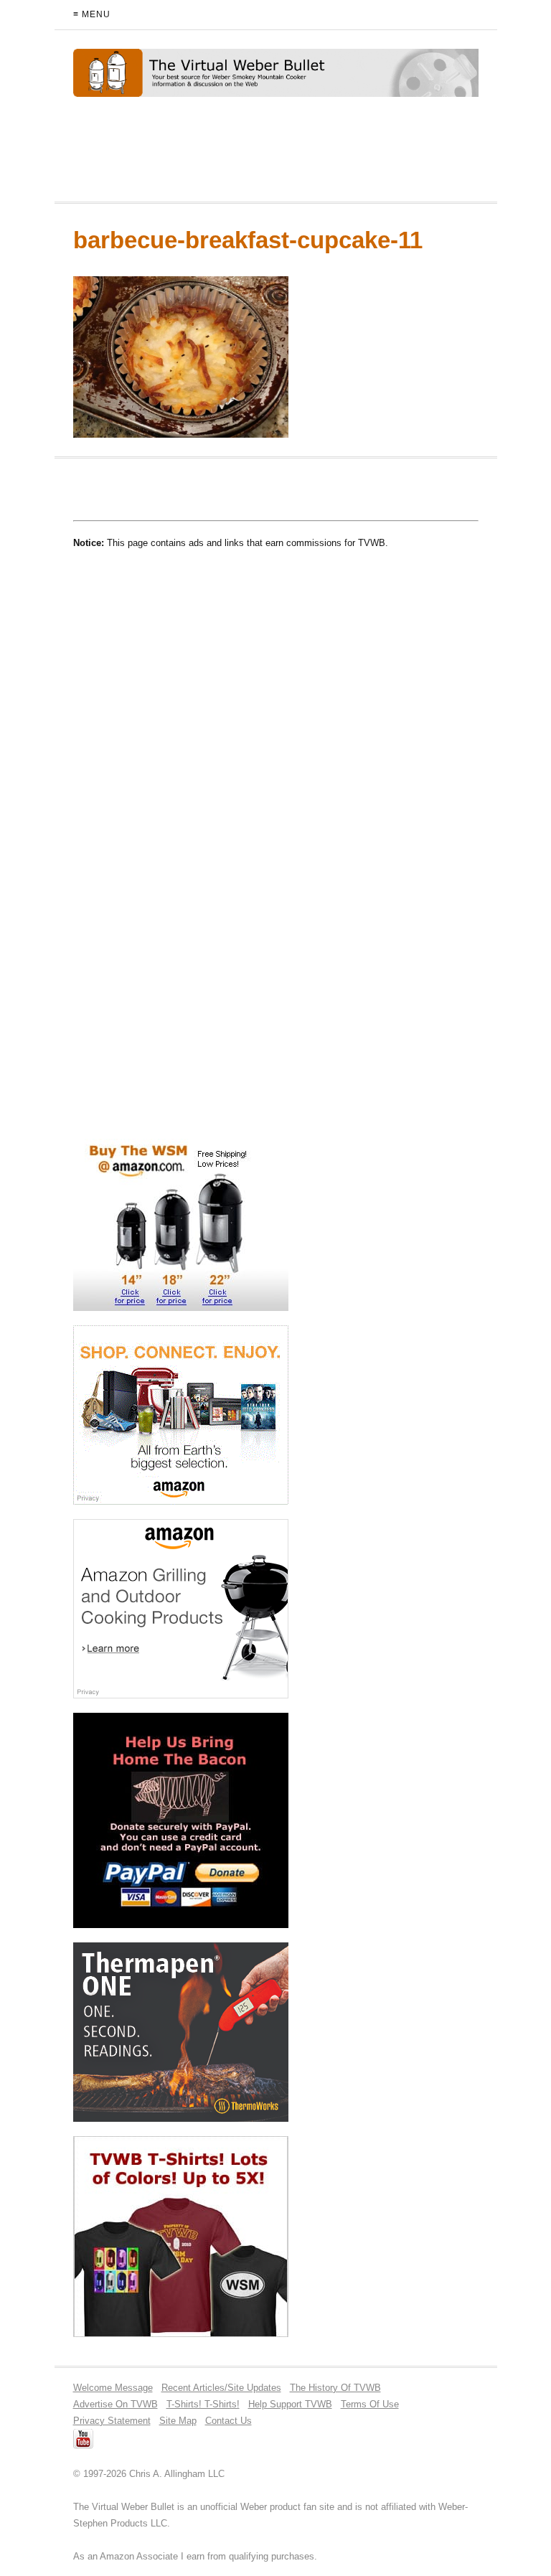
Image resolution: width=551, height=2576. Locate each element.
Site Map (178, 2421)
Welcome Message (113, 2388)
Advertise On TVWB (116, 2404)
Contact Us (229, 2421)
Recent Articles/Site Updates (221, 2388)
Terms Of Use (370, 2404)
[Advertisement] (241, 156)
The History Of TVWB (335, 2388)
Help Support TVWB (290, 2404)
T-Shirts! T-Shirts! (203, 2404)
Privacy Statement (112, 2421)
